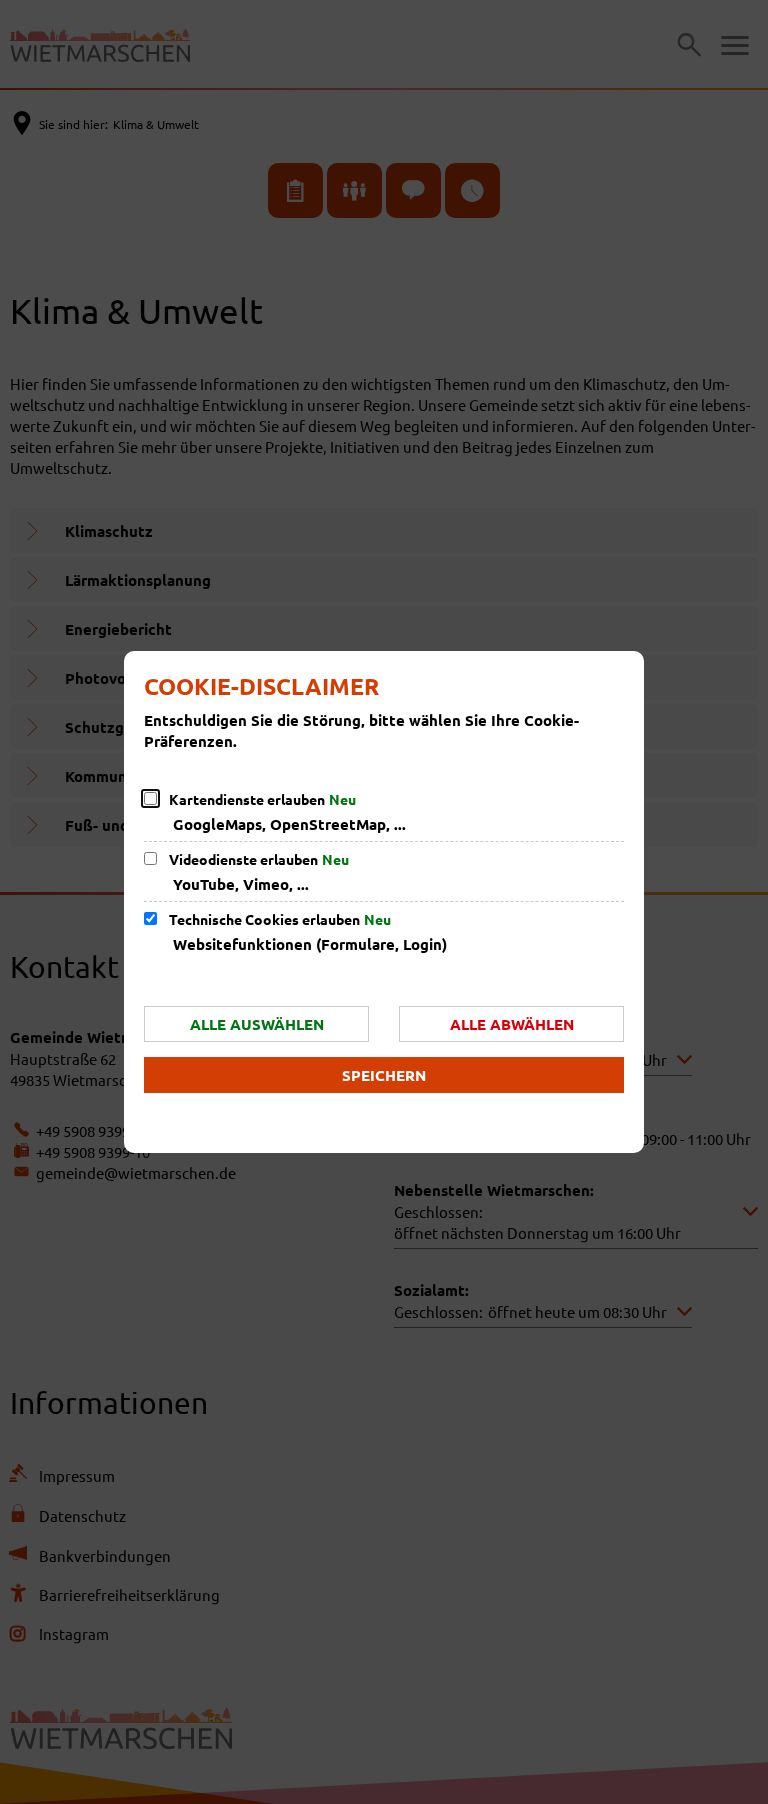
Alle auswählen (257, 1024)
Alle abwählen (512, 1024)
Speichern (384, 1075)
